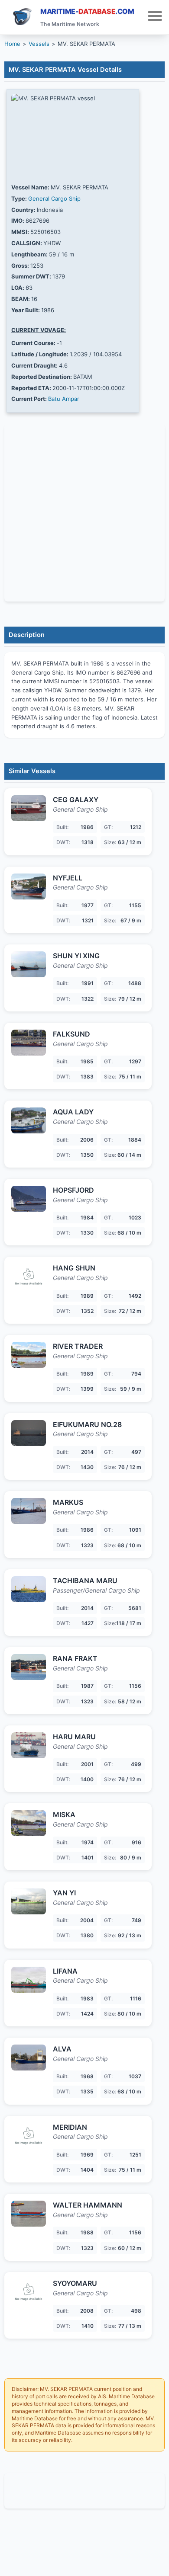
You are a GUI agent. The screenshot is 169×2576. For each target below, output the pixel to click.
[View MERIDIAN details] (29, 2136)
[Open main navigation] (155, 17)
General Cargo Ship (54, 198)
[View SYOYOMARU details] (29, 2292)
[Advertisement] (84, 2491)
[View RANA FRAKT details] (29, 1667)
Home (12, 44)
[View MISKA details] (29, 1823)
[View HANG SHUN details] (29, 1277)
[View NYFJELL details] (29, 886)
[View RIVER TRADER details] (29, 1355)
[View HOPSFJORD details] (29, 1199)
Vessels (39, 44)
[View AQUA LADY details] (29, 1120)
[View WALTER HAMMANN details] (29, 2214)
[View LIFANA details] (29, 1980)
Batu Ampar (64, 399)
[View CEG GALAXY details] (29, 808)
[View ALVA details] (29, 2058)
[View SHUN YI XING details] (29, 964)
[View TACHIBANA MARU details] (29, 1589)
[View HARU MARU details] (29, 1745)
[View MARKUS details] (29, 1511)
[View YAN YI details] (29, 1901)
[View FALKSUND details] (29, 1043)
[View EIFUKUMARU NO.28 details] (29, 1433)
